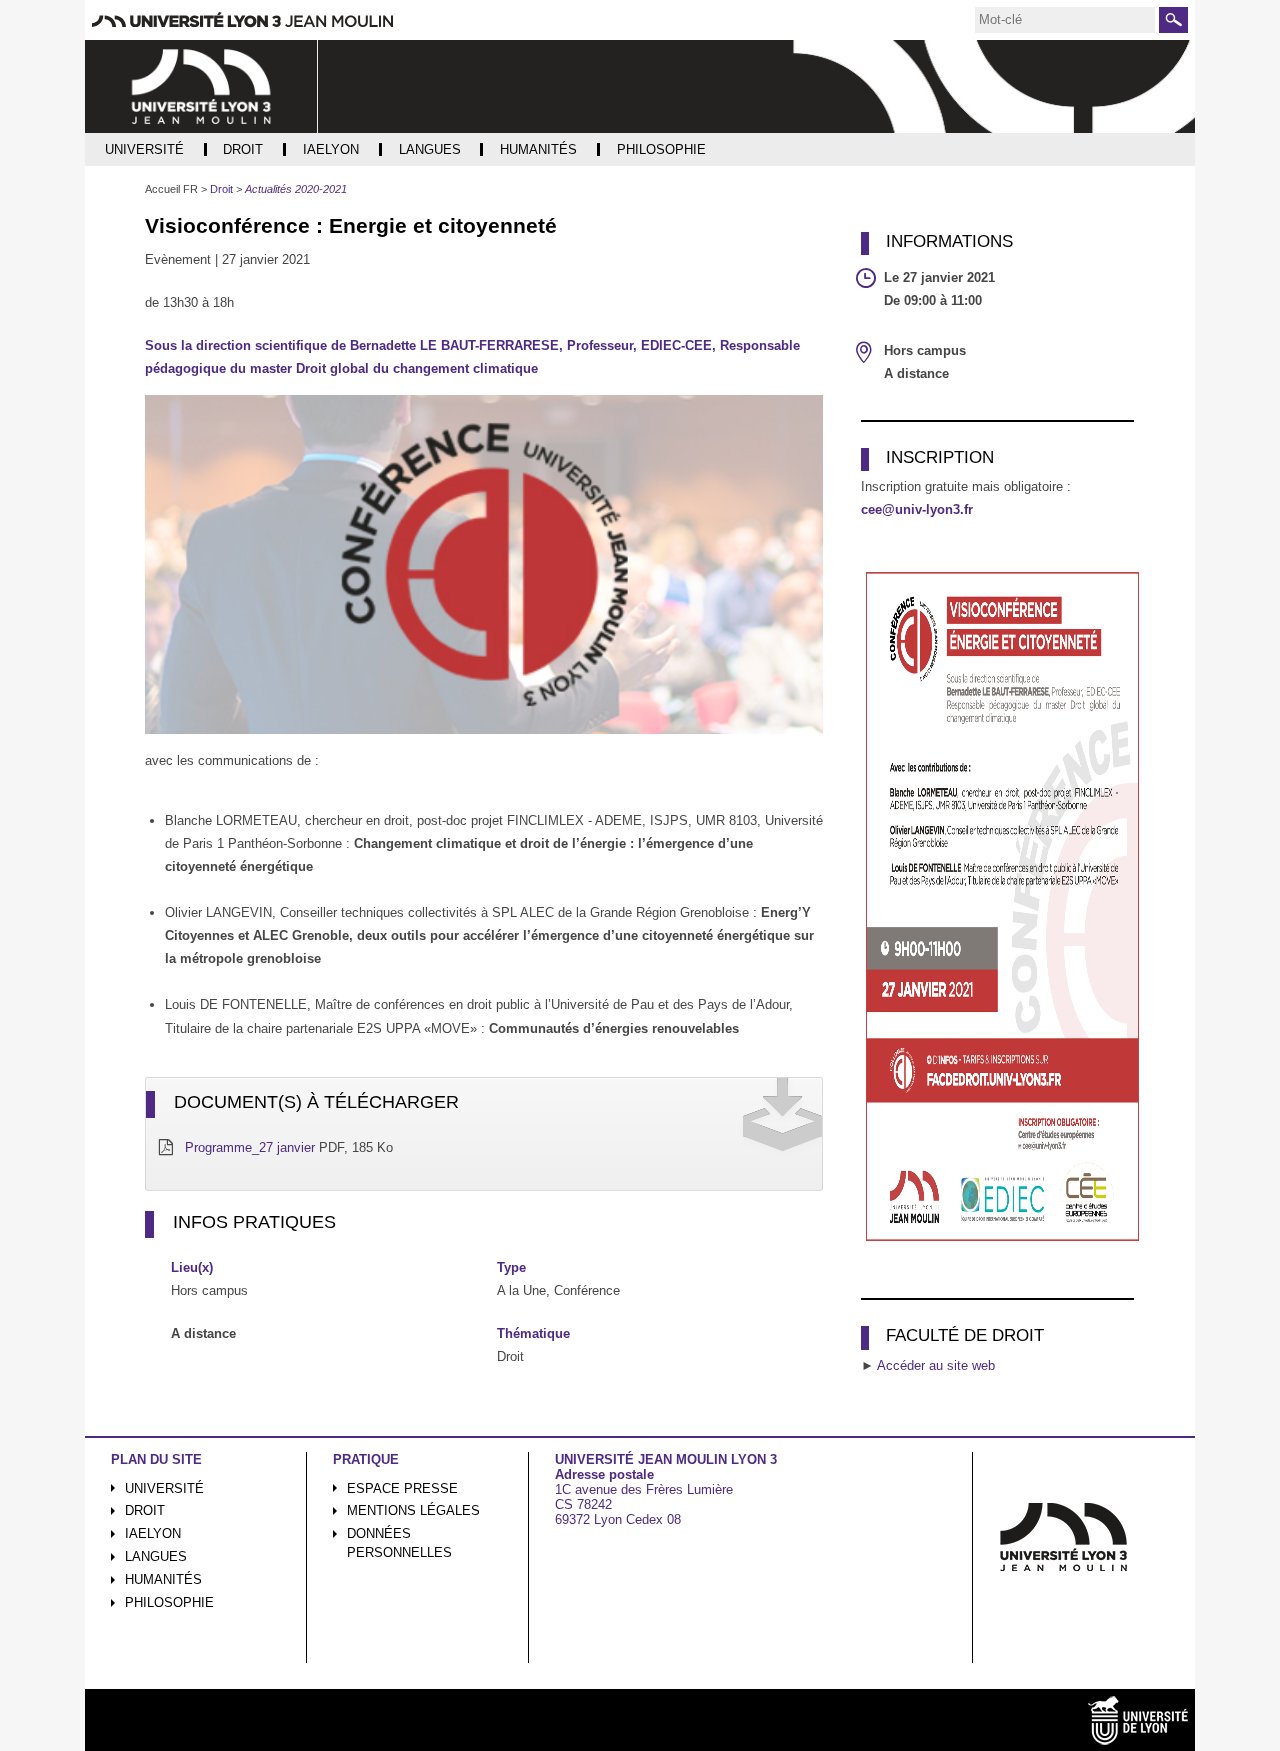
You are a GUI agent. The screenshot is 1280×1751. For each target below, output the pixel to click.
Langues (156, 1556)
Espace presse (402, 1488)
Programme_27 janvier (250, 1147)
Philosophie (169, 1602)
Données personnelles (399, 1543)
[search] (1065, 20)
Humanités (163, 1579)
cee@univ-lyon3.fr (917, 509)
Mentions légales (413, 1510)
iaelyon (153, 1533)
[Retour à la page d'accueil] (201, 87)
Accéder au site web (936, 1365)
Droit (145, 1510)
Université (164, 1488)
